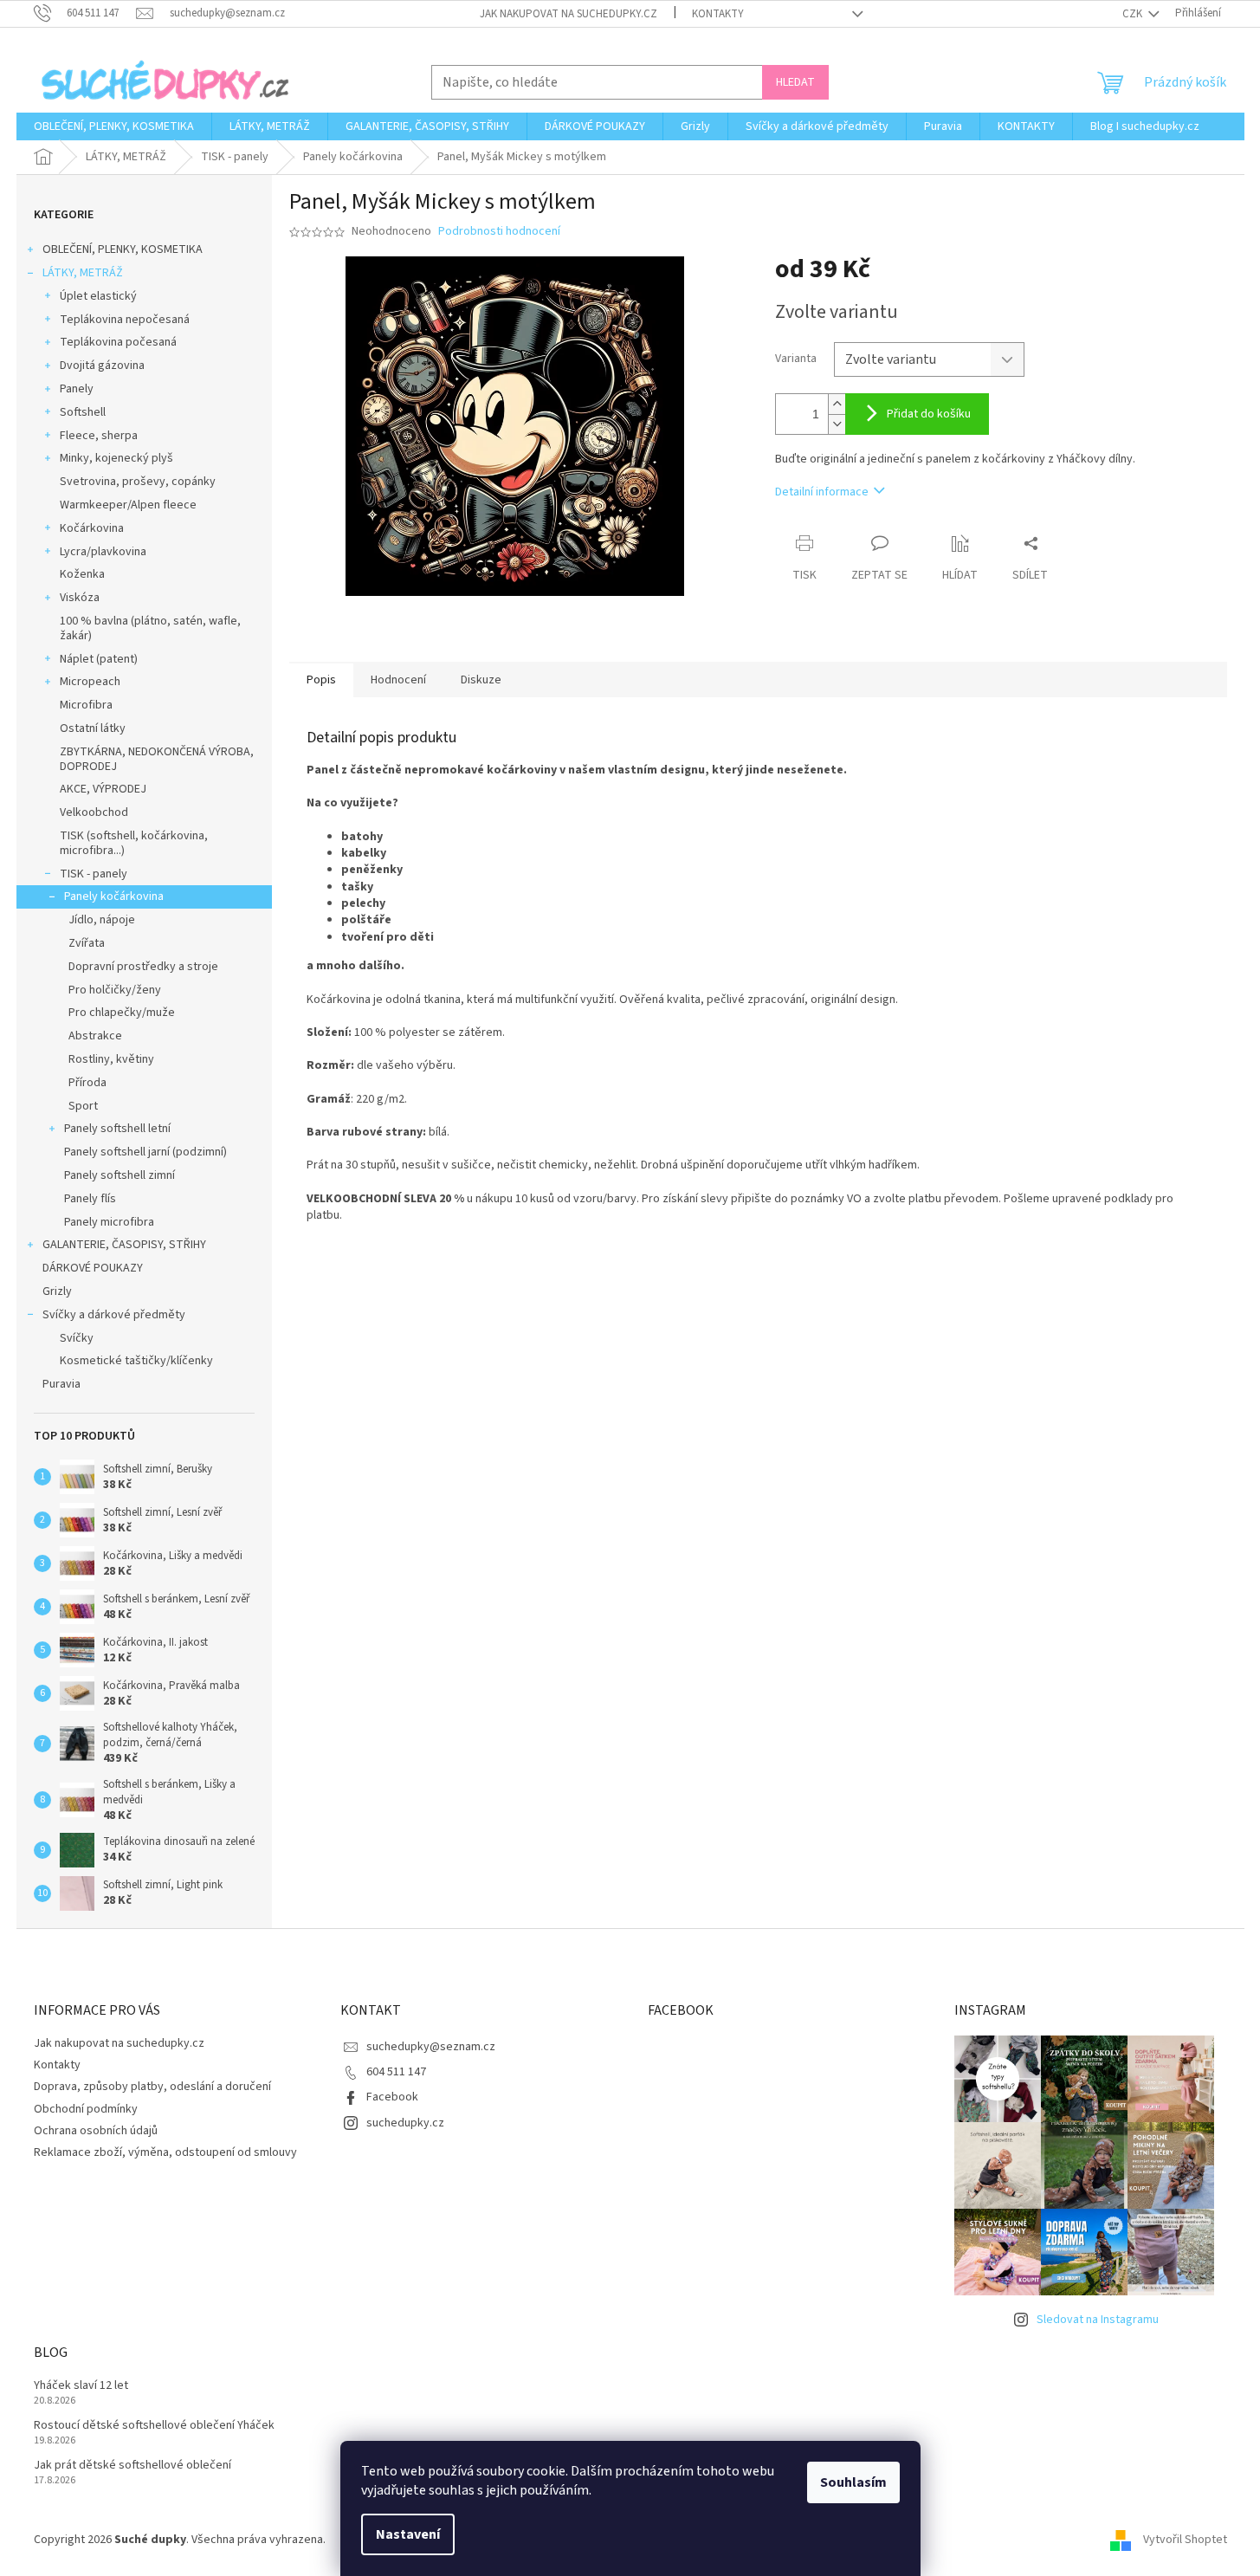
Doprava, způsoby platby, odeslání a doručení (152, 2087)
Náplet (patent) (99, 659)
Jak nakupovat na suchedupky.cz (569, 14)
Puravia (61, 1384)
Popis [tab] (321, 680)
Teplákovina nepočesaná (125, 320)
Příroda (87, 1083)
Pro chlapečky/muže (122, 1013)
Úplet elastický (98, 296)
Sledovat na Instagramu (1098, 2320)
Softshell (83, 412)
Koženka (82, 574)
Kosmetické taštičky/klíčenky (136, 1361)
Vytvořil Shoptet (1185, 2540)
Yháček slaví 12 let (81, 2386)
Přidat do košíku (929, 414)
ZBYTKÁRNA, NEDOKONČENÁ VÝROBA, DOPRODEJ (157, 759)
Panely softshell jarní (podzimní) (145, 1152)
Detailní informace (822, 492)
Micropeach (90, 682)
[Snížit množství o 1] (837, 424)
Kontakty (718, 14)
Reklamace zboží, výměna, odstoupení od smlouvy (165, 2152)
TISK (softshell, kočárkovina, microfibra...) (134, 843)
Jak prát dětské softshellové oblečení (132, 2466)
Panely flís (90, 1199)
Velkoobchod (94, 812)
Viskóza (80, 598)
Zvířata (87, 943)
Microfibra (86, 705)
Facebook (392, 2097)
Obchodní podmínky (86, 2109)
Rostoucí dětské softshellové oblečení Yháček (154, 2426)
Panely (77, 389)
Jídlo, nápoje (102, 920)
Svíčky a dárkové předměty (114, 1315)
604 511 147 (396, 2072)
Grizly (57, 1291)
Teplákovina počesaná (118, 342)
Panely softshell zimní (120, 1175)
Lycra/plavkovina (103, 552)
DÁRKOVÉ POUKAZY (93, 1268)
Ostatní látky (93, 728)
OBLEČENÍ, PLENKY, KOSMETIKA (123, 249)
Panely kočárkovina (114, 896)
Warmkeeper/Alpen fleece (128, 505)
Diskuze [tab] (481, 680)
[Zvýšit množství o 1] (837, 404)
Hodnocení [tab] (398, 680)
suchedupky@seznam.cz (431, 2047)
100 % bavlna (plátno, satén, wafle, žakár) (150, 628)
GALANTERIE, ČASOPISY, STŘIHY (124, 1245)
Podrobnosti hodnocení (499, 232)
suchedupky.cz (405, 2123)
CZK (1134, 14)
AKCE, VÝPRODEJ (103, 789)
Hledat (795, 82)
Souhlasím (853, 2482)
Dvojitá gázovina (102, 366)
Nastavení (408, 2534)
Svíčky (77, 1338)
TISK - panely (94, 874)
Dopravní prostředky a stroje (143, 967)
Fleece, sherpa (99, 436)
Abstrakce (95, 1036)
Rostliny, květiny (111, 1059)
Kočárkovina (92, 528)
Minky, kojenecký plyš (116, 458)
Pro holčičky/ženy (115, 990)
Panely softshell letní (117, 1129)
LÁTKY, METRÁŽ (83, 273)
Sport (83, 1106)
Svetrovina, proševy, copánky (138, 482)
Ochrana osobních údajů (96, 2131)
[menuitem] (114, 126)
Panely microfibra (109, 1222)
